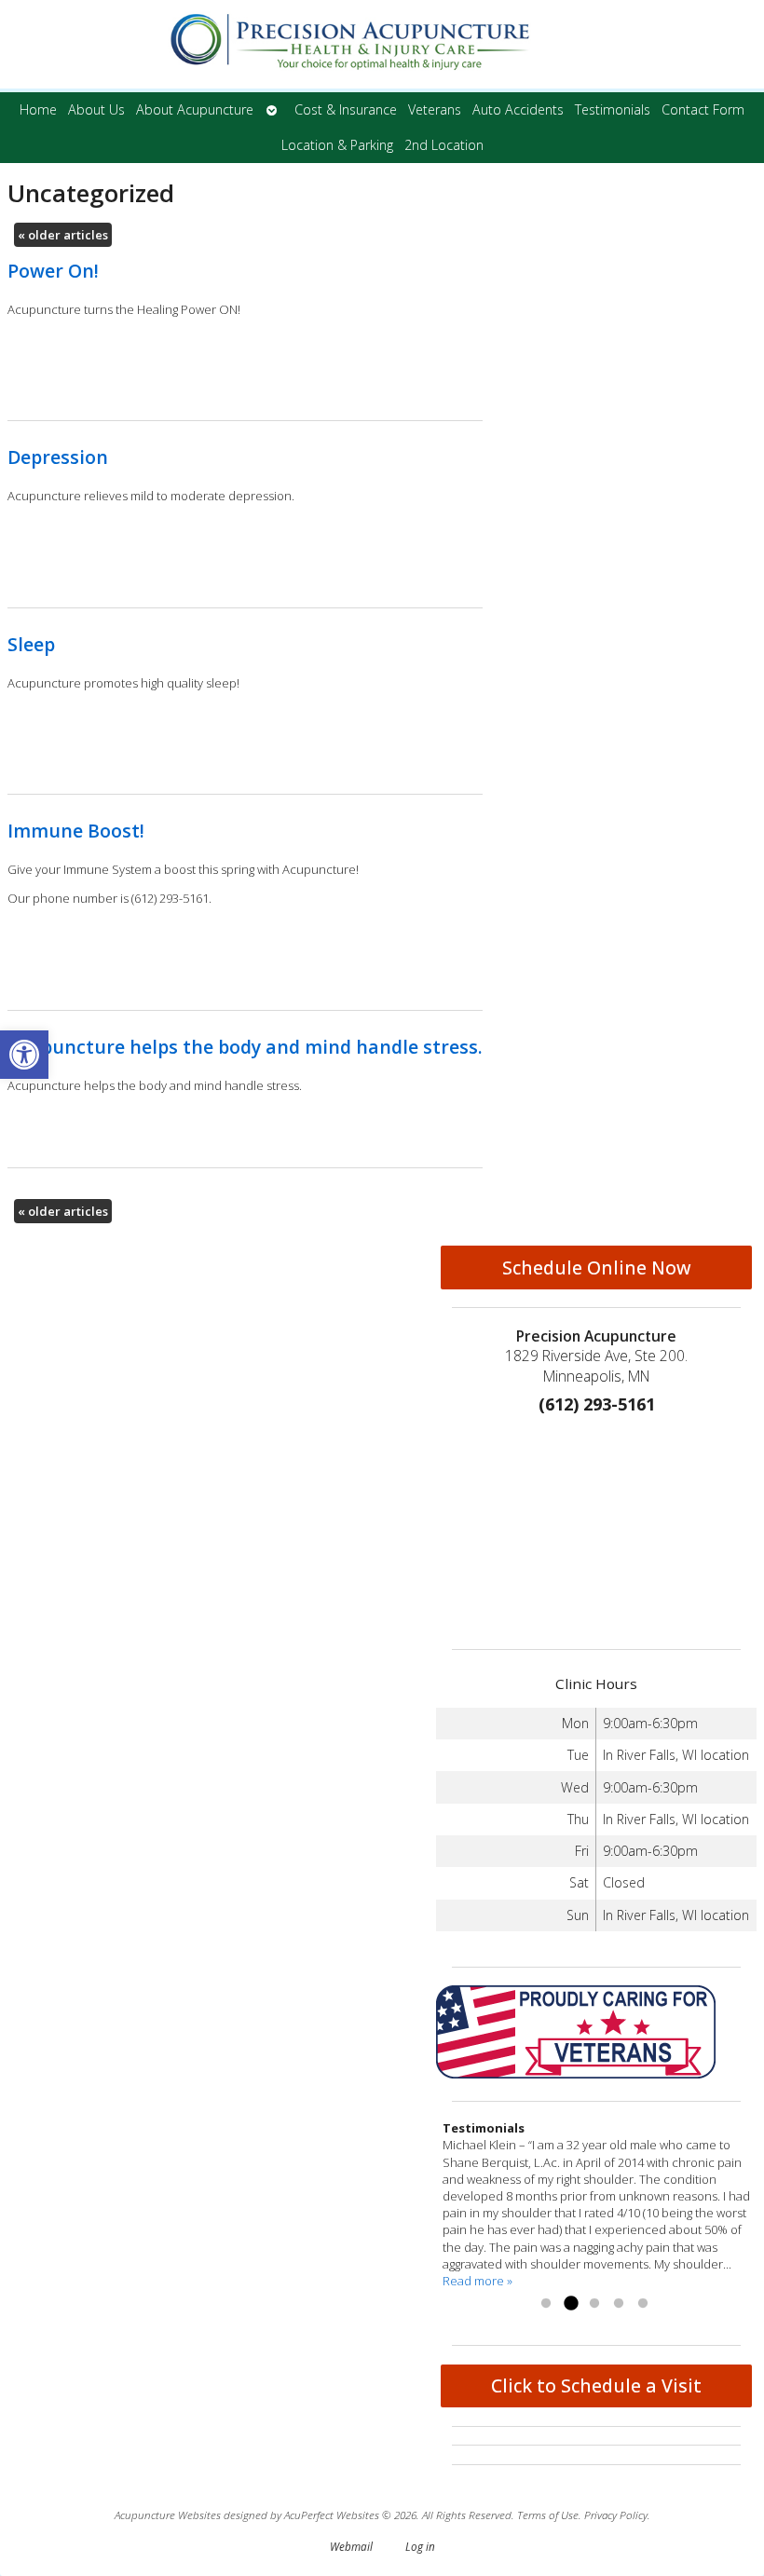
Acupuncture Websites (168, 2515)
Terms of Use (548, 2515)
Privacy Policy (616, 2515)
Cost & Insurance (346, 109)
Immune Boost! (76, 831)
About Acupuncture (195, 109)
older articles (63, 235)
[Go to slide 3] (594, 2304)
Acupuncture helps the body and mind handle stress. (245, 1047)
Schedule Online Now (597, 1268)
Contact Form (703, 109)
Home (38, 109)
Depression (58, 457)
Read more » (477, 2281)
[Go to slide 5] (643, 2304)
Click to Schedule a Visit (596, 2385)
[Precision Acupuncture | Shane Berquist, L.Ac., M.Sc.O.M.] (382, 46)
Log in (420, 2546)
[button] (24, 1055)
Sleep (31, 644)
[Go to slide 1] (546, 2304)
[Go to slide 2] (570, 2304)
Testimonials (613, 109)
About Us (96, 109)
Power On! (53, 271)
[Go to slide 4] (619, 2304)
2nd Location (444, 145)
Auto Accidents (518, 109)
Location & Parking (337, 145)
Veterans (435, 109)
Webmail (351, 2546)
